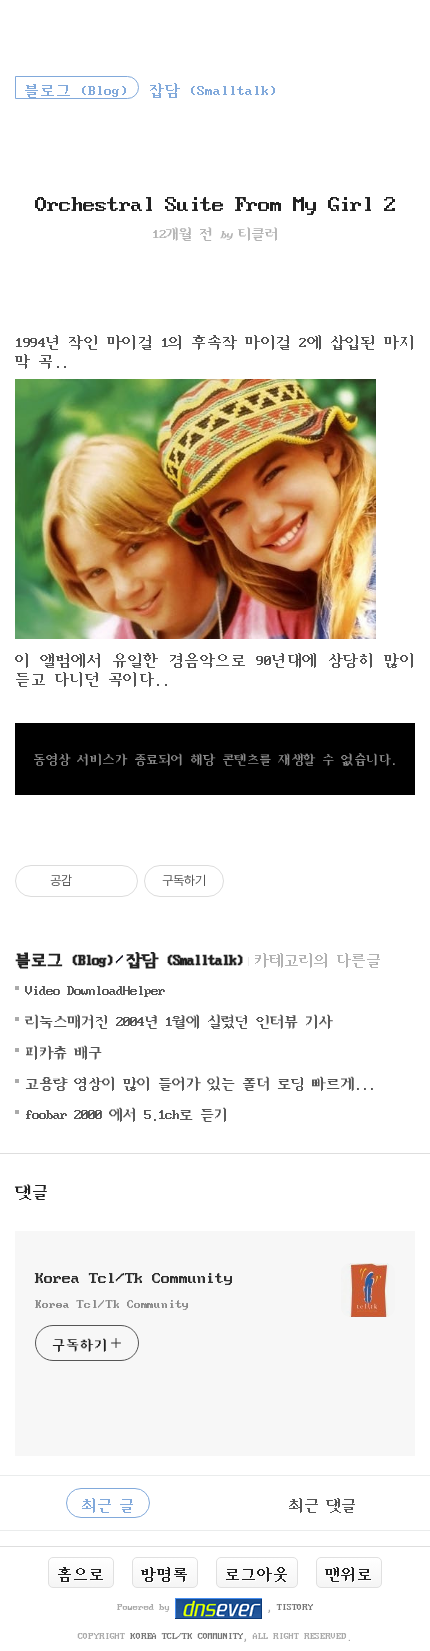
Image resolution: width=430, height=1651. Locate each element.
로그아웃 (257, 1572)
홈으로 (81, 1572)
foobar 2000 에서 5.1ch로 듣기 (126, 1112)
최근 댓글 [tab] (322, 1503)
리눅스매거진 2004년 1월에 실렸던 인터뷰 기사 (179, 1019)
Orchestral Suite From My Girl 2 (215, 201)
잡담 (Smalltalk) (184, 957)
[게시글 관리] (115, 881)
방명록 (165, 1572)
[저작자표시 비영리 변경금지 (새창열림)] (251, 881)
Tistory (295, 1606)
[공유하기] (90, 881)
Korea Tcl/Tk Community (134, 1275)
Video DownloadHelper (95, 988)
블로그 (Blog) (64, 957)
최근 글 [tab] (108, 1503)
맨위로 (349, 1572)
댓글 (32, 1189)
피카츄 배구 (63, 1050)
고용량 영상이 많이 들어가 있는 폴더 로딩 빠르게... (200, 1081)
